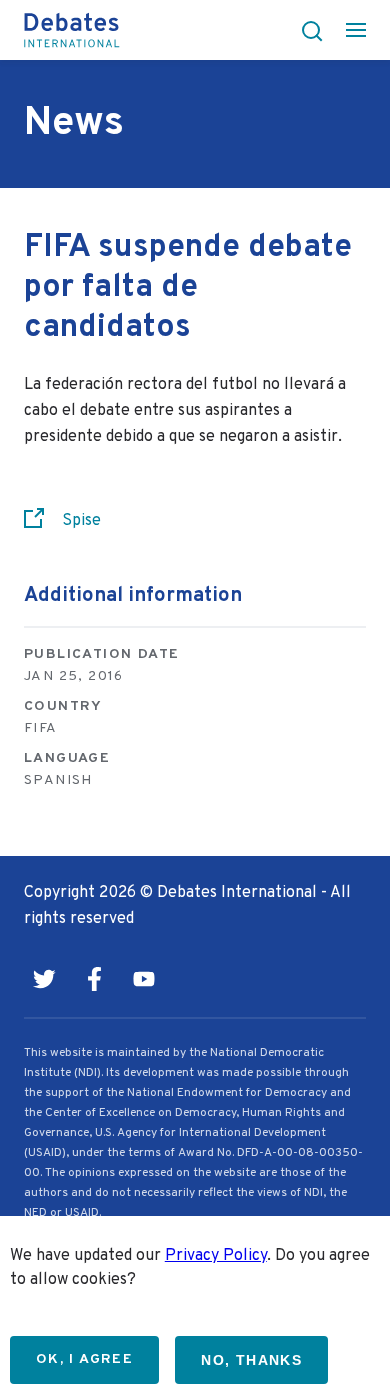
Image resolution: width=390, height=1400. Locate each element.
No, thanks (251, 1360)
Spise (81, 521)
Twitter (44, 979)
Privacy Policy (216, 1256)
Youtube (144, 979)
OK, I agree (84, 1359)
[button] (306, 30)
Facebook (94, 979)
